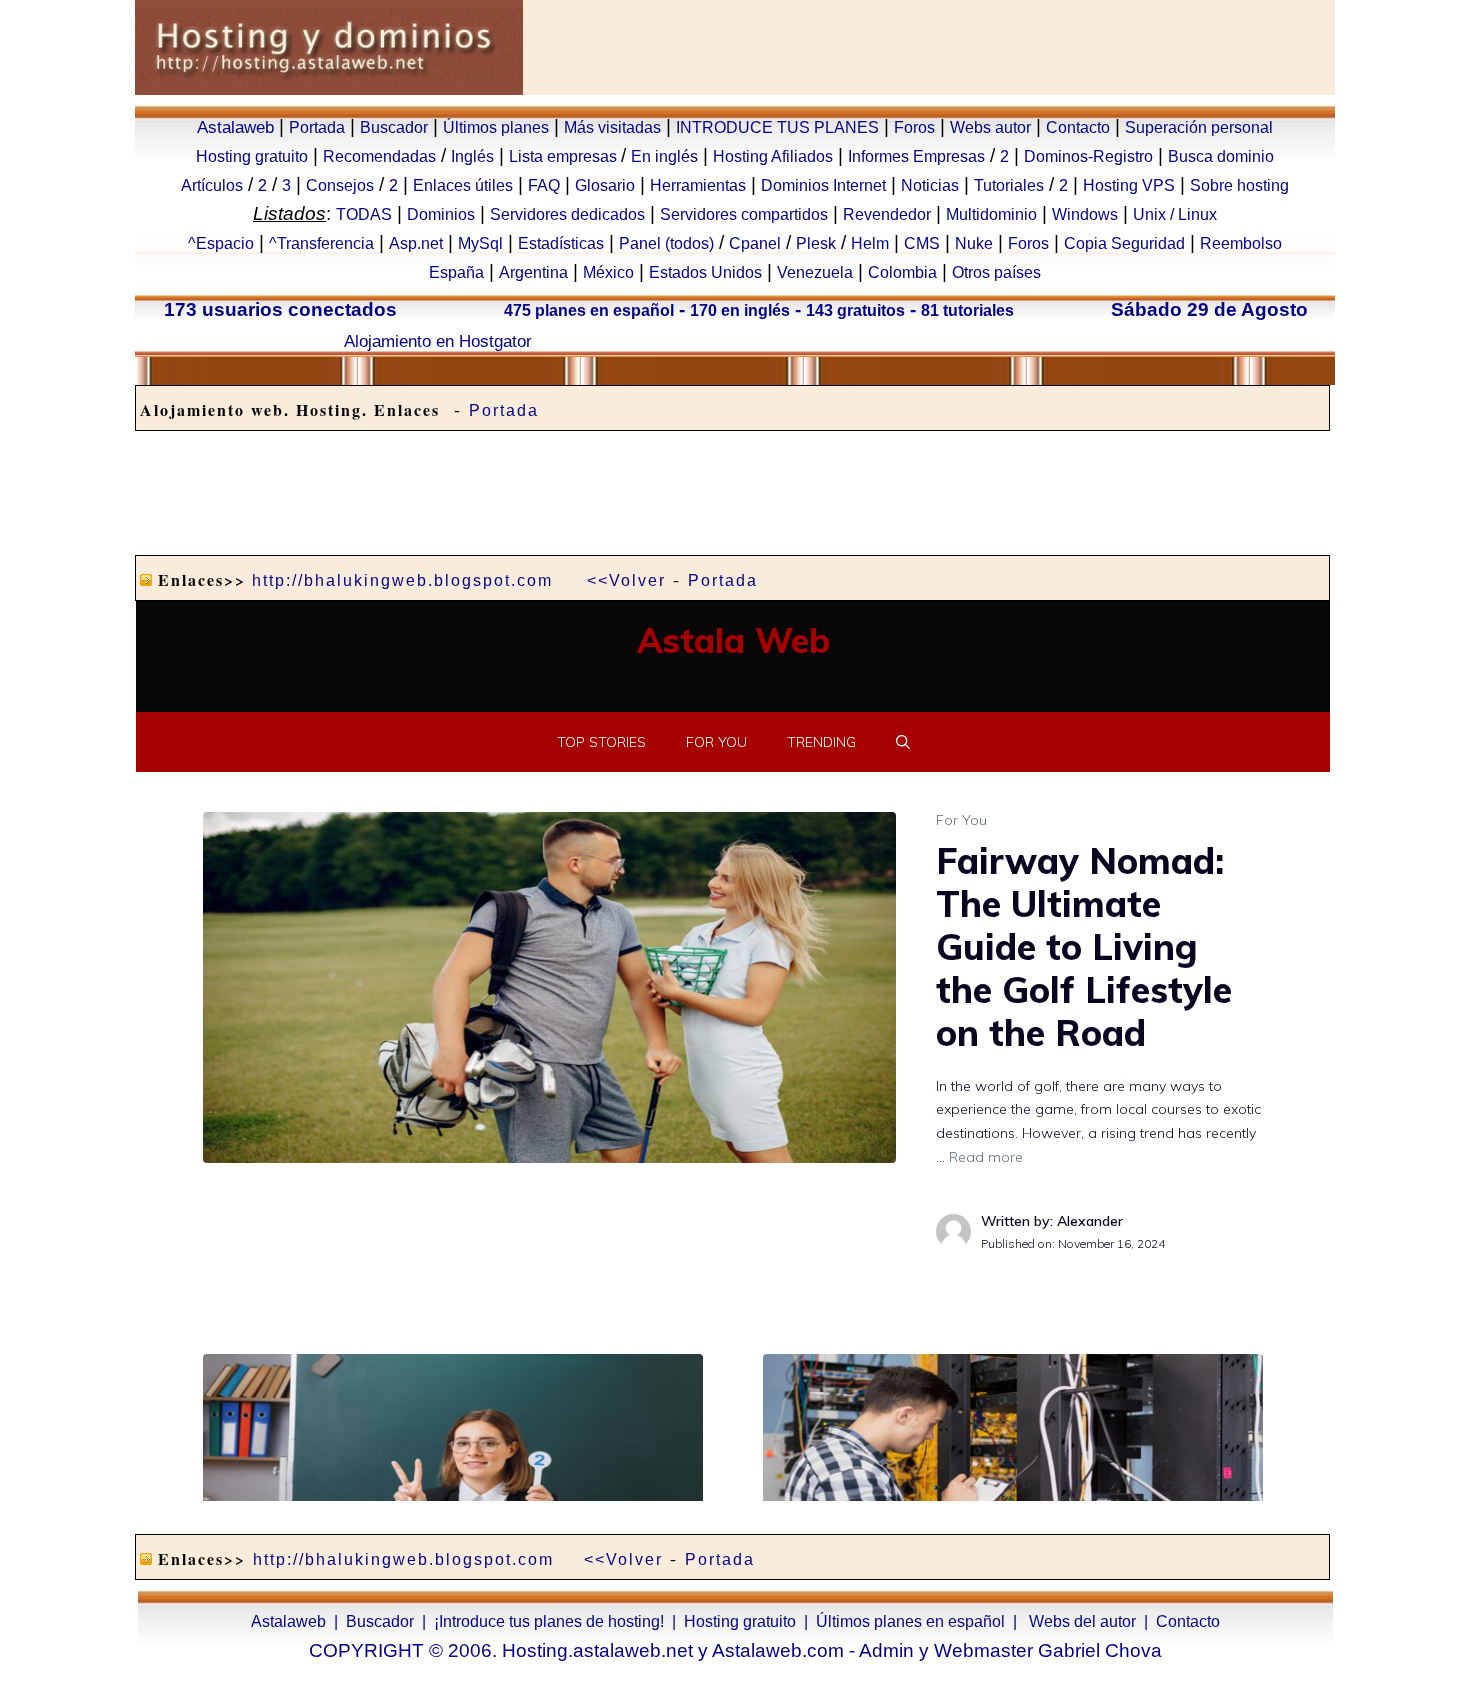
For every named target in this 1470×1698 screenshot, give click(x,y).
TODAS (364, 214)
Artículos (212, 185)
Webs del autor (1082, 1621)
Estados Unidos (705, 272)
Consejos (340, 185)
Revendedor (887, 214)
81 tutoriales (967, 310)
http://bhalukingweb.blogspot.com (402, 580)
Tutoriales (1009, 185)
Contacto (1078, 127)
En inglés (664, 156)
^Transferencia (321, 243)
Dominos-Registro (1088, 156)
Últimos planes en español (910, 1621)
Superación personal (1199, 127)
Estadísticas (561, 243)
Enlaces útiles (463, 185)
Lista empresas (565, 156)
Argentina (533, 272)
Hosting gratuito (252, 156)
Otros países (996, 272)
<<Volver (626, 580)
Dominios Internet (823, 185)
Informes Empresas (916, 156)
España (456, 272)
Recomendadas (379, 156)
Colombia (902, 272)
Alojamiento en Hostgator (438, 341)
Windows (1085, 214)
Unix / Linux (1175, 214)
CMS (922, 243)
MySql (480, 243)
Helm (870, 243)
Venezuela (815, 272)
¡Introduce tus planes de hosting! (549, 1621)
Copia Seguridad (1124, 243)
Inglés (472, 156)
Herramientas (698, 185)
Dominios (441, 214)
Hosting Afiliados (773, 156)
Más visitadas (612, 127)
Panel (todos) (666, 243)
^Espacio (221, 243)
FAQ (544, 185)
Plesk (816, 243)
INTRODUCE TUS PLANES (777, 127)
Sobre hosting (1239, 185)
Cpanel (755, 243)
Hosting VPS (1129, 185)
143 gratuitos (855, 310)
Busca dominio (1221, 156)
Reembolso (1241, 243)
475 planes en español (589, 310)
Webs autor (990, 127)
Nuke (974, 243)
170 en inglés (740, 310)
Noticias (930, 185)
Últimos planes (496, 127)
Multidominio (991, 214)
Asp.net (416, 243)
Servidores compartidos (744, 214)
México (608, 272)
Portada (317, 127)
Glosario (605, 185)
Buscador (394, 127)
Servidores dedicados (567, 214)
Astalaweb (235, 127)
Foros (914, 127)
